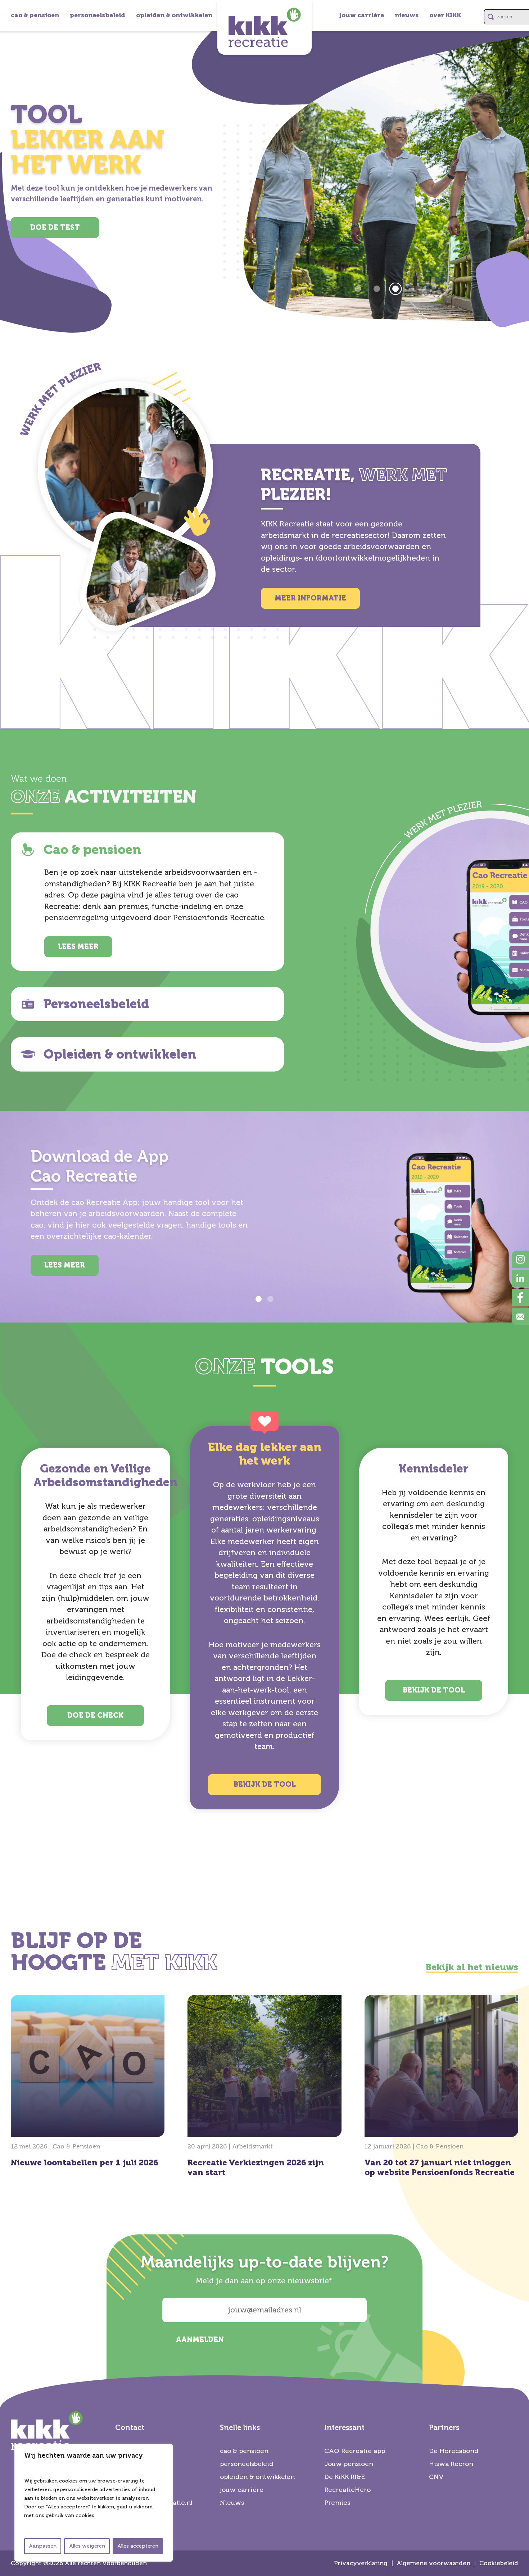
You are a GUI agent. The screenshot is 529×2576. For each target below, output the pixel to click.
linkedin (520, 1278)
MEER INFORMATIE (310, 598)
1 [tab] (259, 1299)
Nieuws (232, 2503)
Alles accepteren (138, 2546)
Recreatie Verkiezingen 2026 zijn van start (264, 2088)
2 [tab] (270, 1299)
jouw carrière (362, 15)
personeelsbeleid (98, 15)
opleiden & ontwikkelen (174, 15)
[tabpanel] (264, 170)
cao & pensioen (35, 15)
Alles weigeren (87, 2546)
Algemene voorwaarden (433, 2563)
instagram (520, 1259)
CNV (436, 2477)
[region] (94, 2503)
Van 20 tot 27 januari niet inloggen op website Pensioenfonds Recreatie (441, 2088)
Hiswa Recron (451, 2464)
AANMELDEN (200, 2340)
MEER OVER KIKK (55, 238)
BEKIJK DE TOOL (265, 1784)
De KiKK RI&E (345, 2477)
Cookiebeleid (499, 2563)
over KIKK (445, 15)
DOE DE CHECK (95, 1715)
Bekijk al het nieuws (472, 1967)
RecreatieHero (347, 2490)
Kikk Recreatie (264, 27)
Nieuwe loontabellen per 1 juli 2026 (88, 2083)
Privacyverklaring (361, 2563)
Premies (337, 2503)
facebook (520, 1297)
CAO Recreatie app (355, 2451)
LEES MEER (78, 947)
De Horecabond (454, 2451)
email (520, 1316)
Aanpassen (43, 2546)
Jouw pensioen (349, 2464)
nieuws (407, 15)
